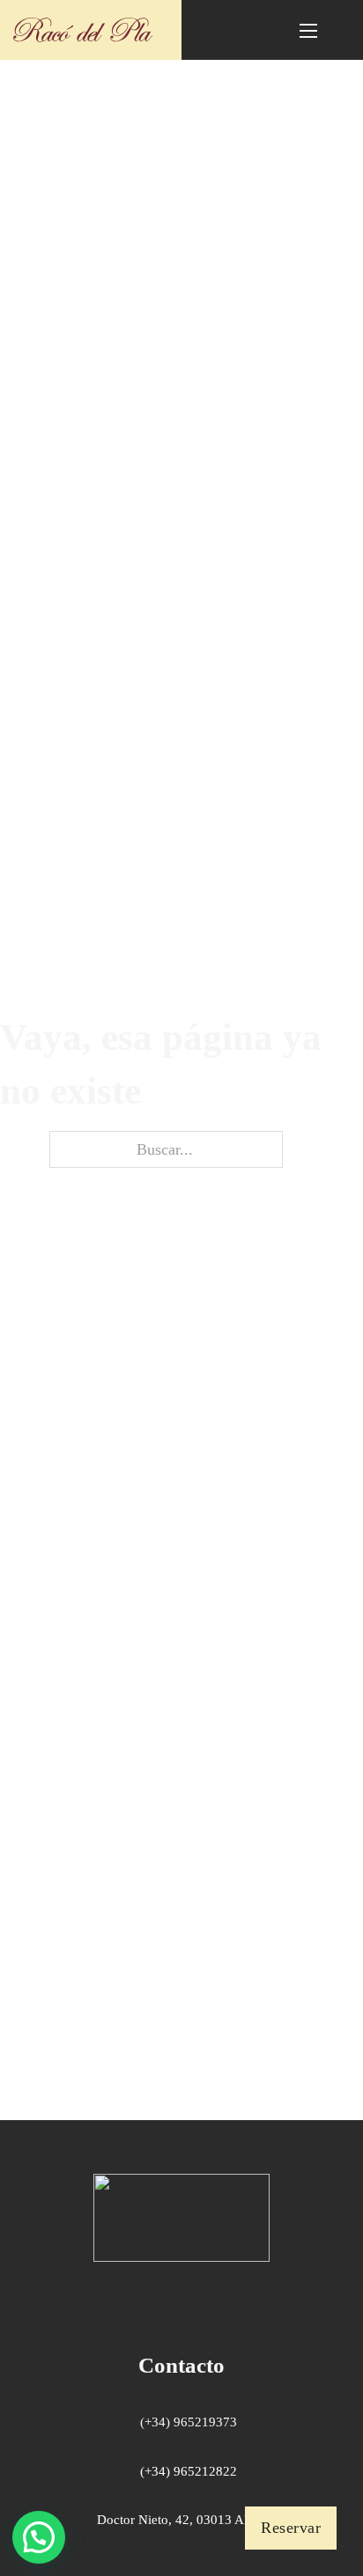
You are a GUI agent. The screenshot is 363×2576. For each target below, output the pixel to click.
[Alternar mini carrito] (237, 29)
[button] (39, 2537)
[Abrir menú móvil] (308, 31)
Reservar (291, 2528)
